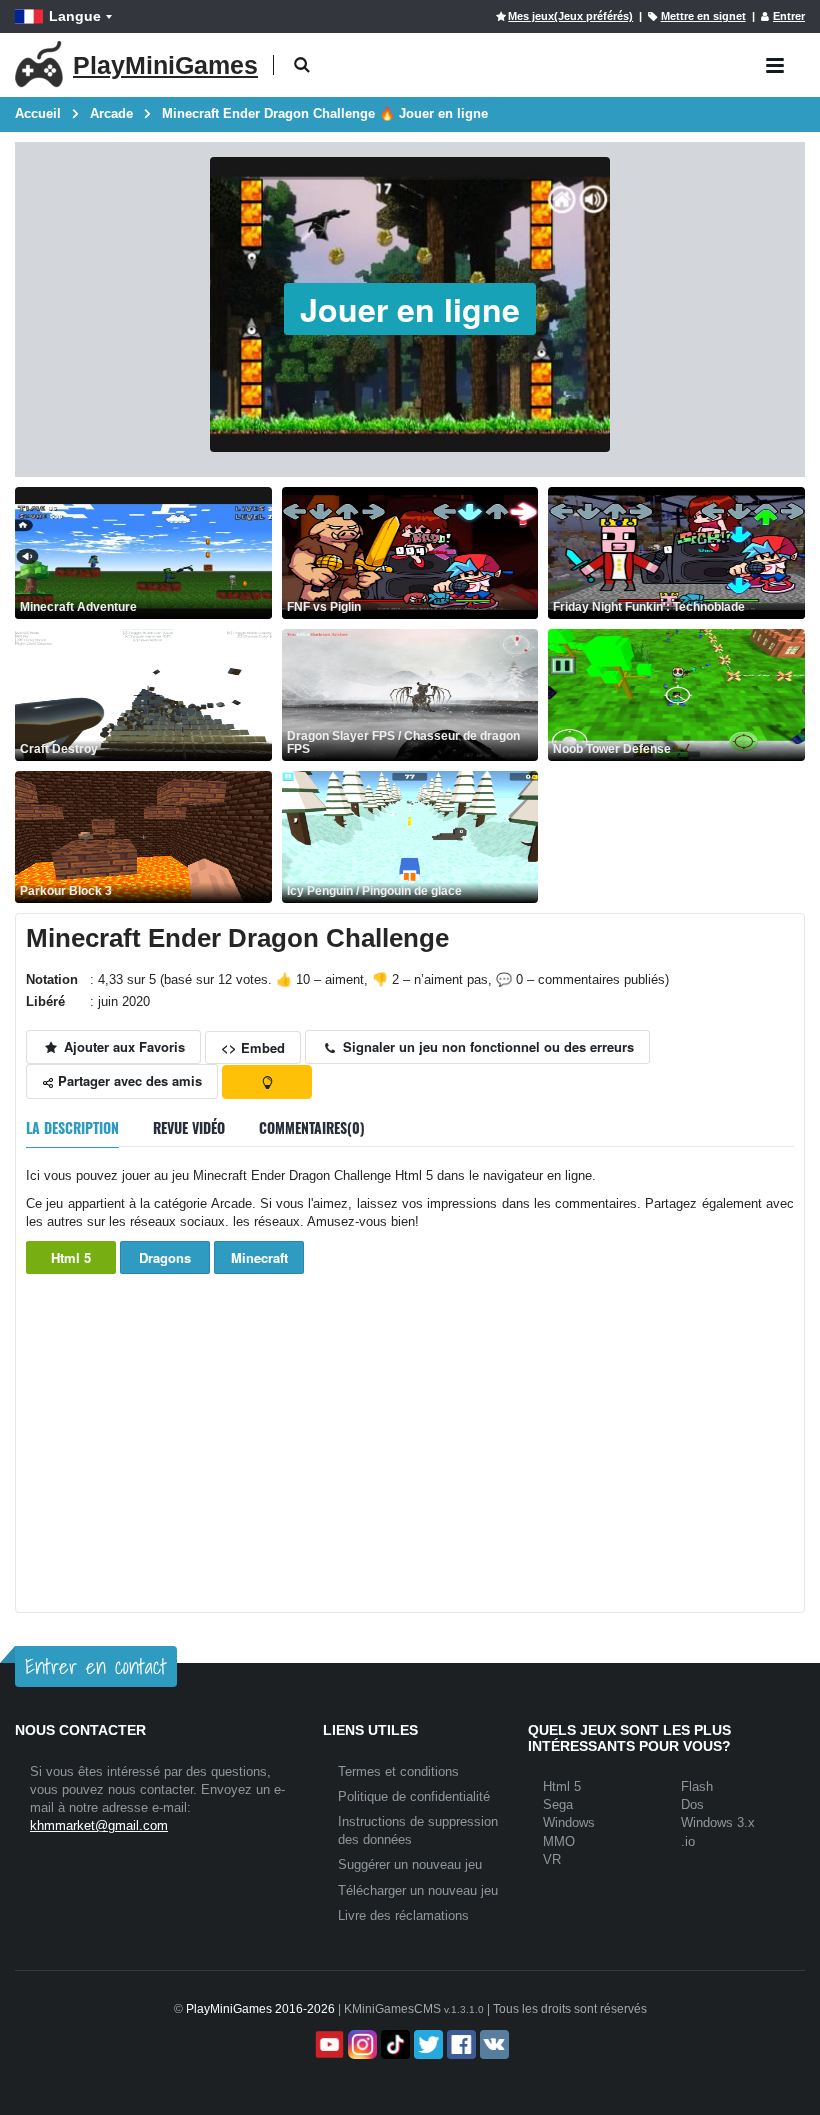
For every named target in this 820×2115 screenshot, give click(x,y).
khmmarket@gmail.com (99, 1825)
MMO (559, 1841)
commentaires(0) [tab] (312, 1127)
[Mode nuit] (267, 1082)
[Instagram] (360, 2044)
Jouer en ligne (410, 309)
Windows (569, 1822)
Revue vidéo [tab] (189, 1127)
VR (552, 1859)
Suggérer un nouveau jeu (410, 1864)
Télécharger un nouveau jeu (418, 1890)
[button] (301, 65)
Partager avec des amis (128, 1080)
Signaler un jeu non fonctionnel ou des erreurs (486, 1046)
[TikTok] (393, 2044)
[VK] (492, 2044)
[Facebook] (459, 2044)
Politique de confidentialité (414, 1796)
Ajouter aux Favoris (122, 1046)
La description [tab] (72, 1127)
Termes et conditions (398, 1771)
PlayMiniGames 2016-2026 (260, 2009)
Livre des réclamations (403, 1915)
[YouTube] (327, 2044)
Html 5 (71, 1257)
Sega (558, 1804)
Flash (697, 1786)
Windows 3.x (718, 1822)
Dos (692, 1804)
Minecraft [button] (259, 1257)
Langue (75, 16)
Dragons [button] (165, 1257)
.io (688, 1841)
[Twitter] (426, 2044)
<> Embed (253, 1047)
